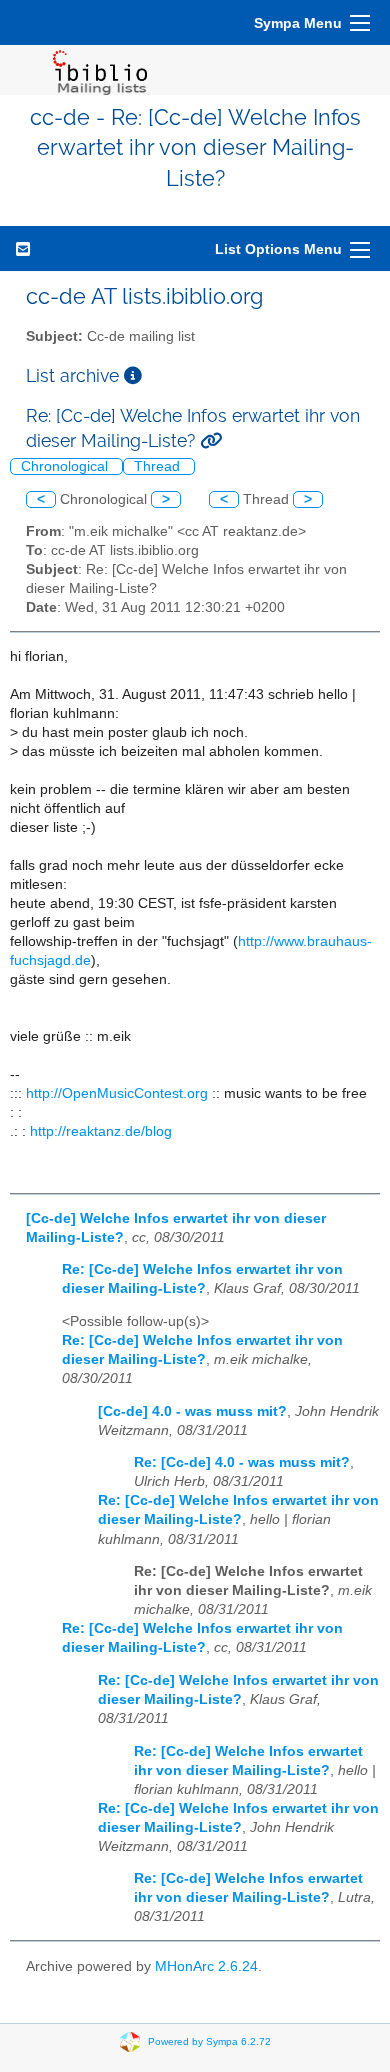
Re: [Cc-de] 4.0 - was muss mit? (242, 1462)
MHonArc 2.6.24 (206, 1966)
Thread (159, 466)
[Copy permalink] (211, 440)
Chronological (66, 466)
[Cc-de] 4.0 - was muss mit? (192, 1411)
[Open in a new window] (133, 375)
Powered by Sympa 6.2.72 (209, 2041)
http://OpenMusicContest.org (117, 1093)
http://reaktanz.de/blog (101, 1131)
